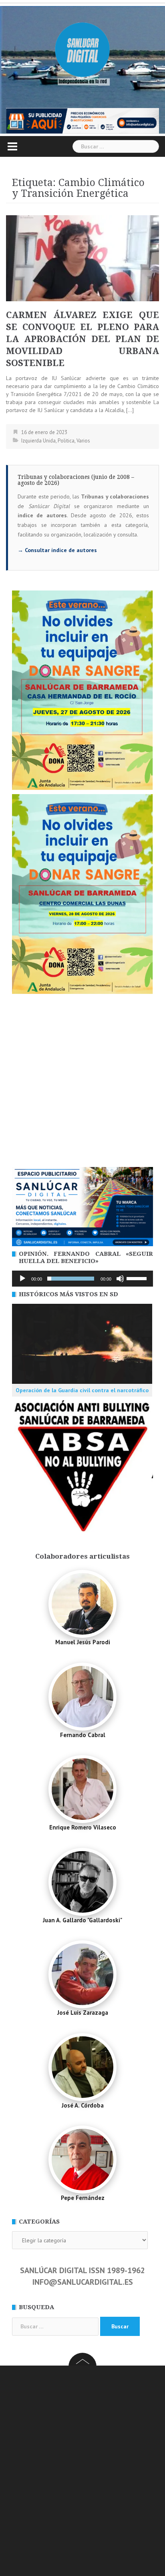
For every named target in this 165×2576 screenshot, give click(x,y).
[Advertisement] (82, 1081)
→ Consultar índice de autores (57, 550)
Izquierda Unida (38, 441)
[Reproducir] (22, 1279)
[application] (82, 1279)
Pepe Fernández (83, 2198)
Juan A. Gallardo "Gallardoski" (82, 1920)
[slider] (138, 1278)
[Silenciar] (120, 1279)
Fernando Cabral (83, 1735)
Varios (83, 441)
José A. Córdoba (83, 2105)
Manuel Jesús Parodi (83, 1642)
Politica (66, 441)
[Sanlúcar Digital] (82, 50)
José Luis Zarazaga (83, 2013)
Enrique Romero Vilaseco (83, 1827)
